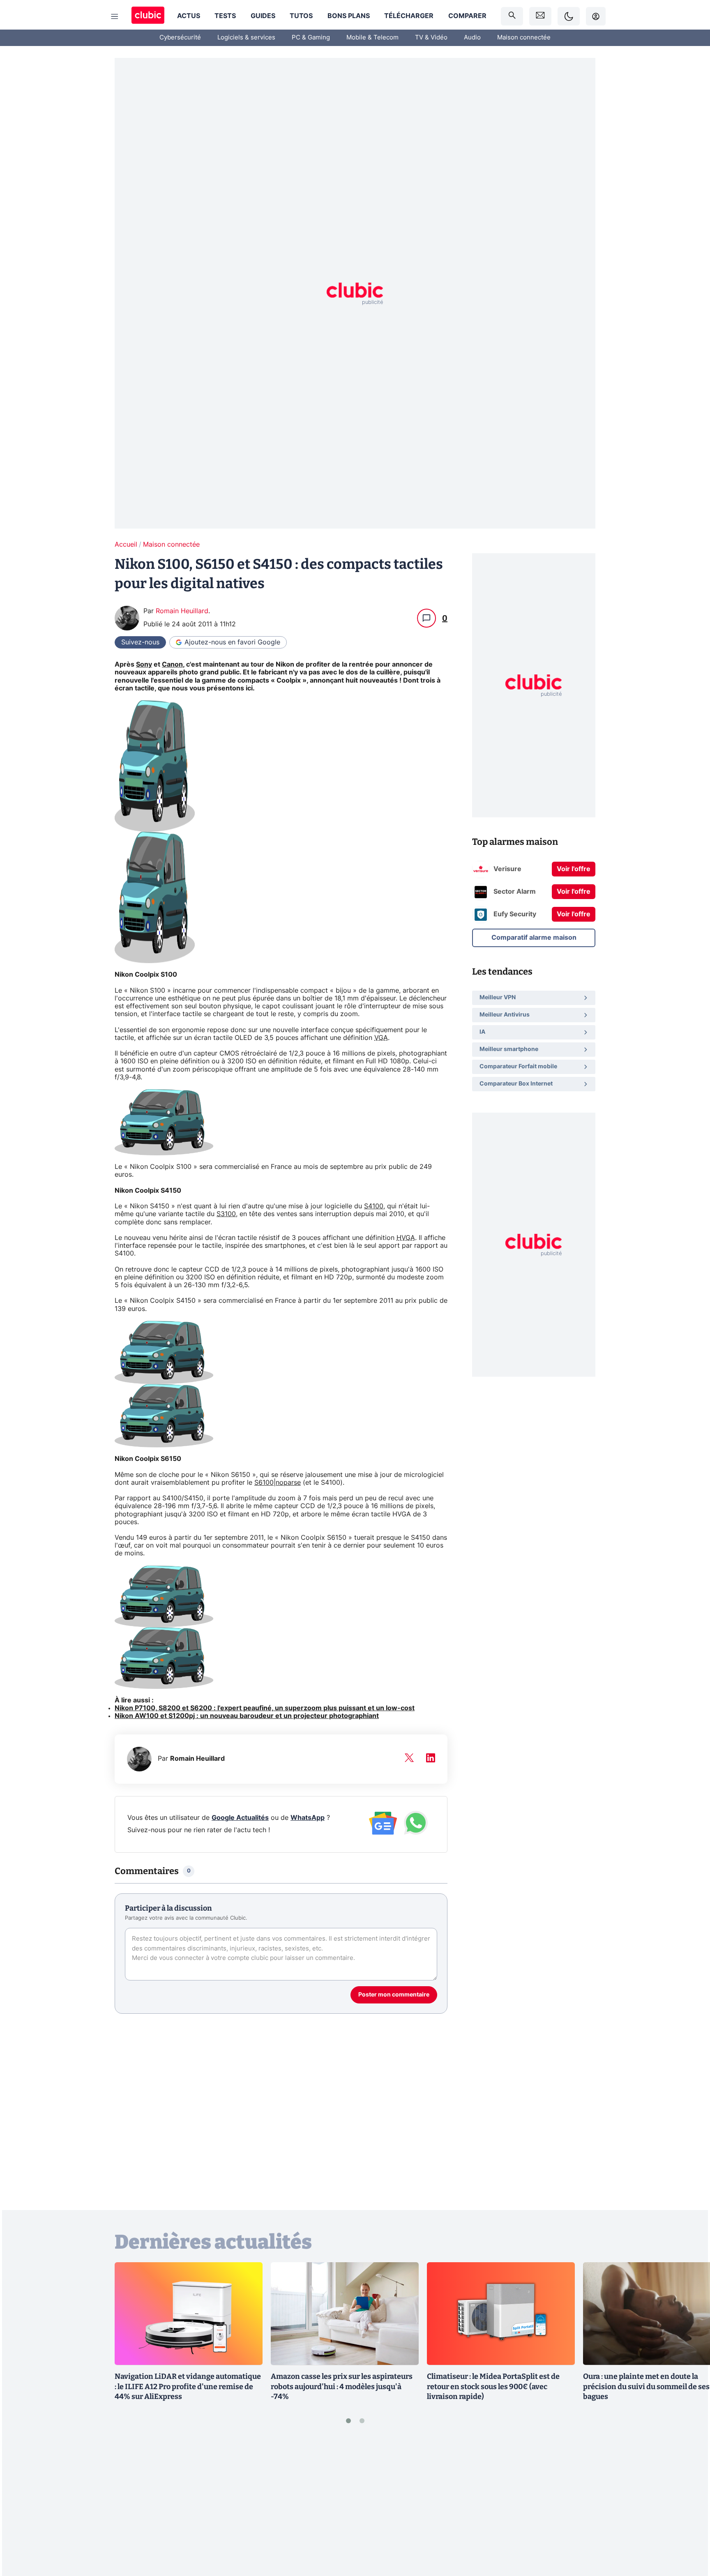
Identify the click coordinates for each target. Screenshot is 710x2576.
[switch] (569, 16)
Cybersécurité (180, 38)
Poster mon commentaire (394, 1995)
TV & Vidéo (431, 38)
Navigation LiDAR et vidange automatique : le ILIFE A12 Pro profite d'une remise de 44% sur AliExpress (188, 2387)
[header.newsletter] (540, 16)
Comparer (467, 16)
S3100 (226, 1214)
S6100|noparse (278, 1483)
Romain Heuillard (182, 611)
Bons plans (349, 16)
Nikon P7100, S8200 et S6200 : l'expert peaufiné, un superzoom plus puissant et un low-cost (265, 1708)
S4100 (374, 1206)
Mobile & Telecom (372, 38)
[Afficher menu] (115, 16)
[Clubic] (148, 16)
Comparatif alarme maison (534, 938)
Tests (225, 16)
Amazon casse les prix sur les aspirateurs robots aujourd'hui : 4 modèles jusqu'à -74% (342, 2387)
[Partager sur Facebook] (689, 2505)
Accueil (126, 545)
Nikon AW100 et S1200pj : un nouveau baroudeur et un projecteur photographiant (247, 1716)
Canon (172, 665)
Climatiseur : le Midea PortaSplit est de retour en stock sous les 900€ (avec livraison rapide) (493, 2387)
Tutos (301, 16)
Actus (189, 16)
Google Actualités (240, 1818)
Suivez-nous (140, 642)
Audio (472, 38)
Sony (144, 665)
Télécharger (409, 16)
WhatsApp (308, 1818)
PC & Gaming (311, 38)
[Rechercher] (512, 16)
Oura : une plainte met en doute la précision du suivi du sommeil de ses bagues (646, 2387)
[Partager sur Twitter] (689, 2533)
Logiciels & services (246, 38)
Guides (263, 16)
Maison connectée (524, 38)
